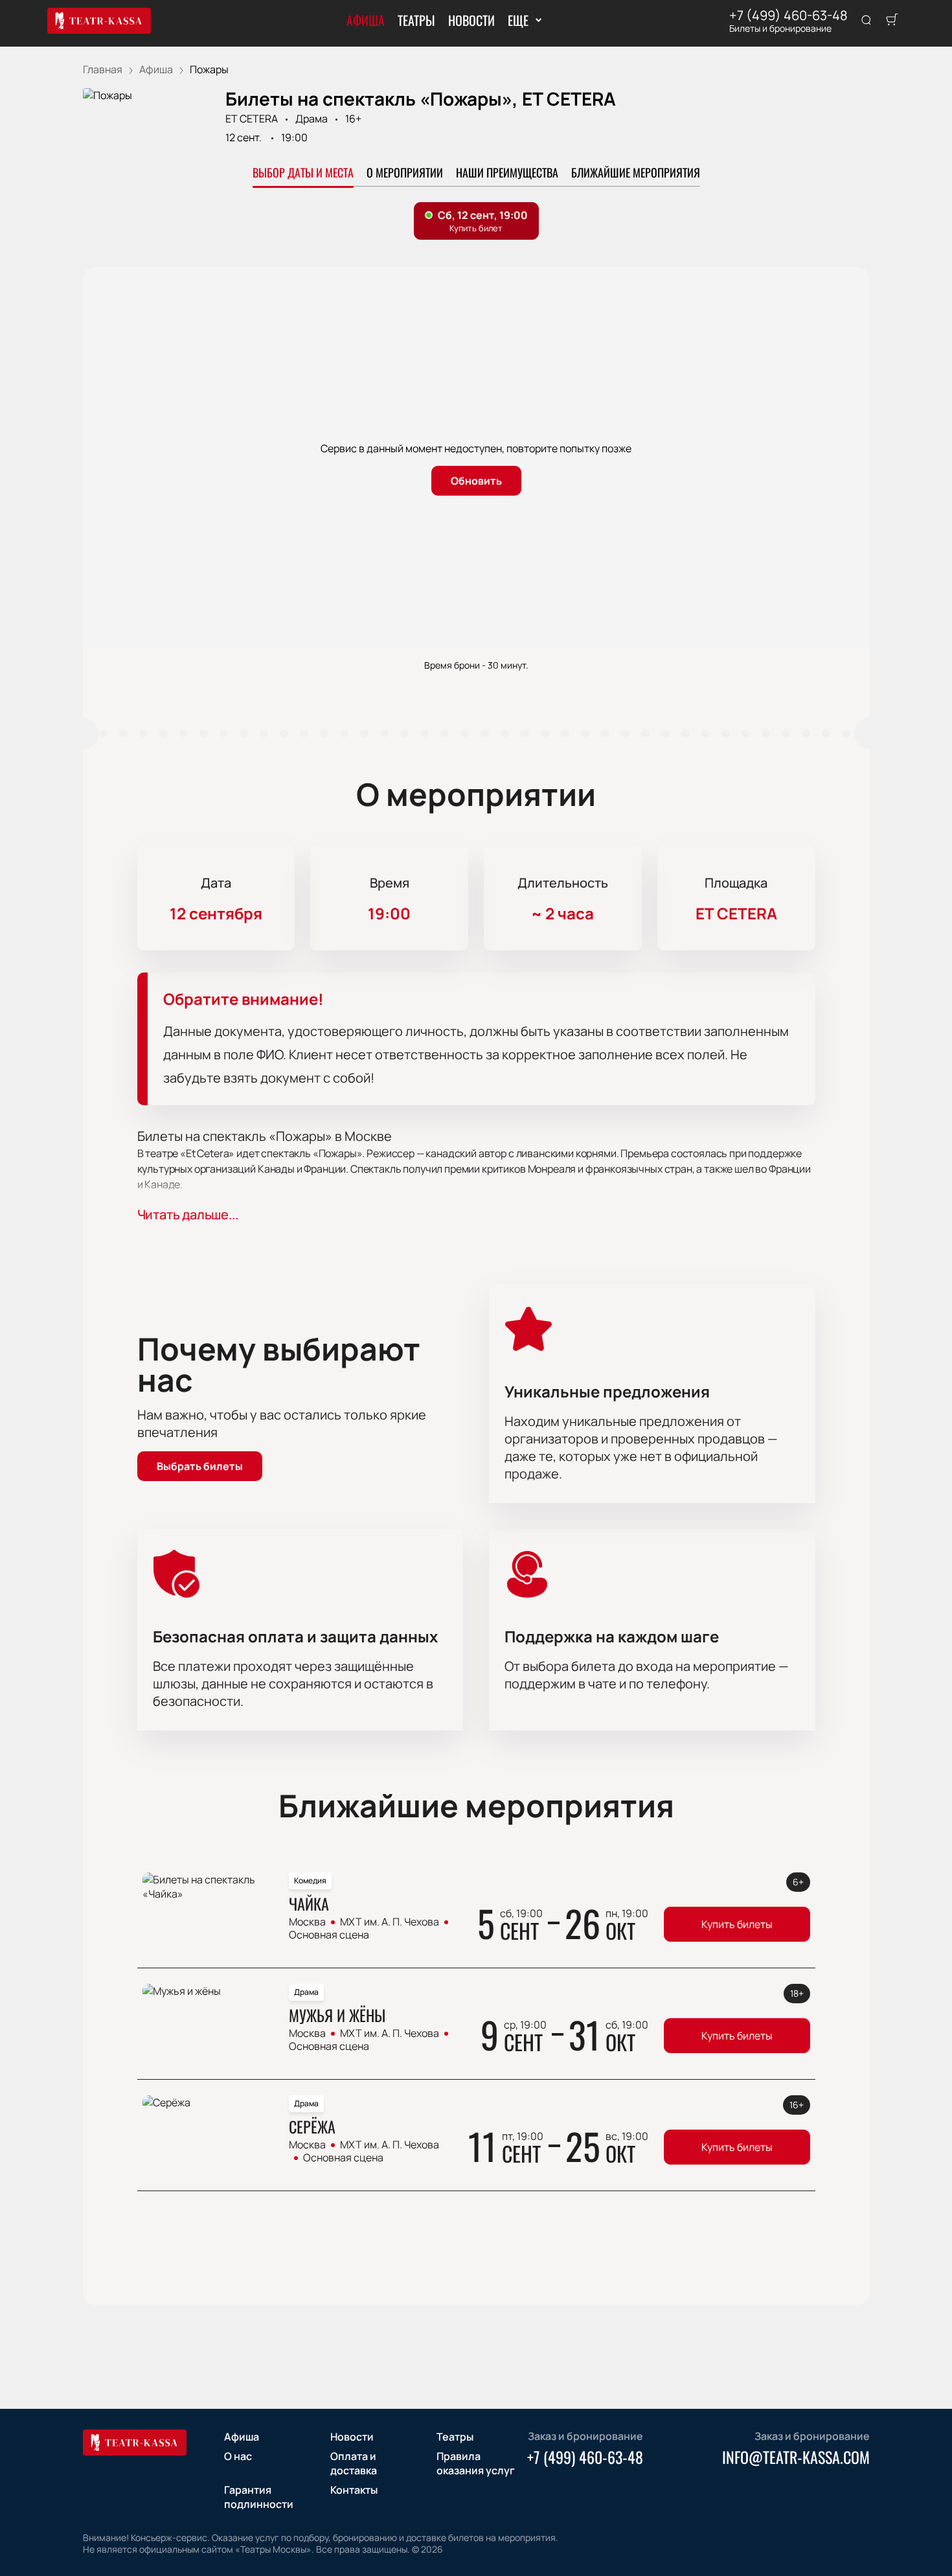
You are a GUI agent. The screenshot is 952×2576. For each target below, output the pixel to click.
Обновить (476, 481)
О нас (238, 2456)
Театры (416, 20)
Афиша (366, 20)
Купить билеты (737, 1924)
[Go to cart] (892, 21)
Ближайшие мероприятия (636, 172)
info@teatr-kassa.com (796, 2457)
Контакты (354, 2490)
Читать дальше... (188, 1214)
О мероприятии (405, 172)
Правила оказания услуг (476, 2463)
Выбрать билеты (200, 1466)
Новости (471, 20)
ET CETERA (252, 119)
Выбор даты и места (303, 172)
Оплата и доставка (354, 2463)
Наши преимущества (507, 172)
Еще (518, 20)
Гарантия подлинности (259, 2497)
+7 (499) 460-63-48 (788, 16)
